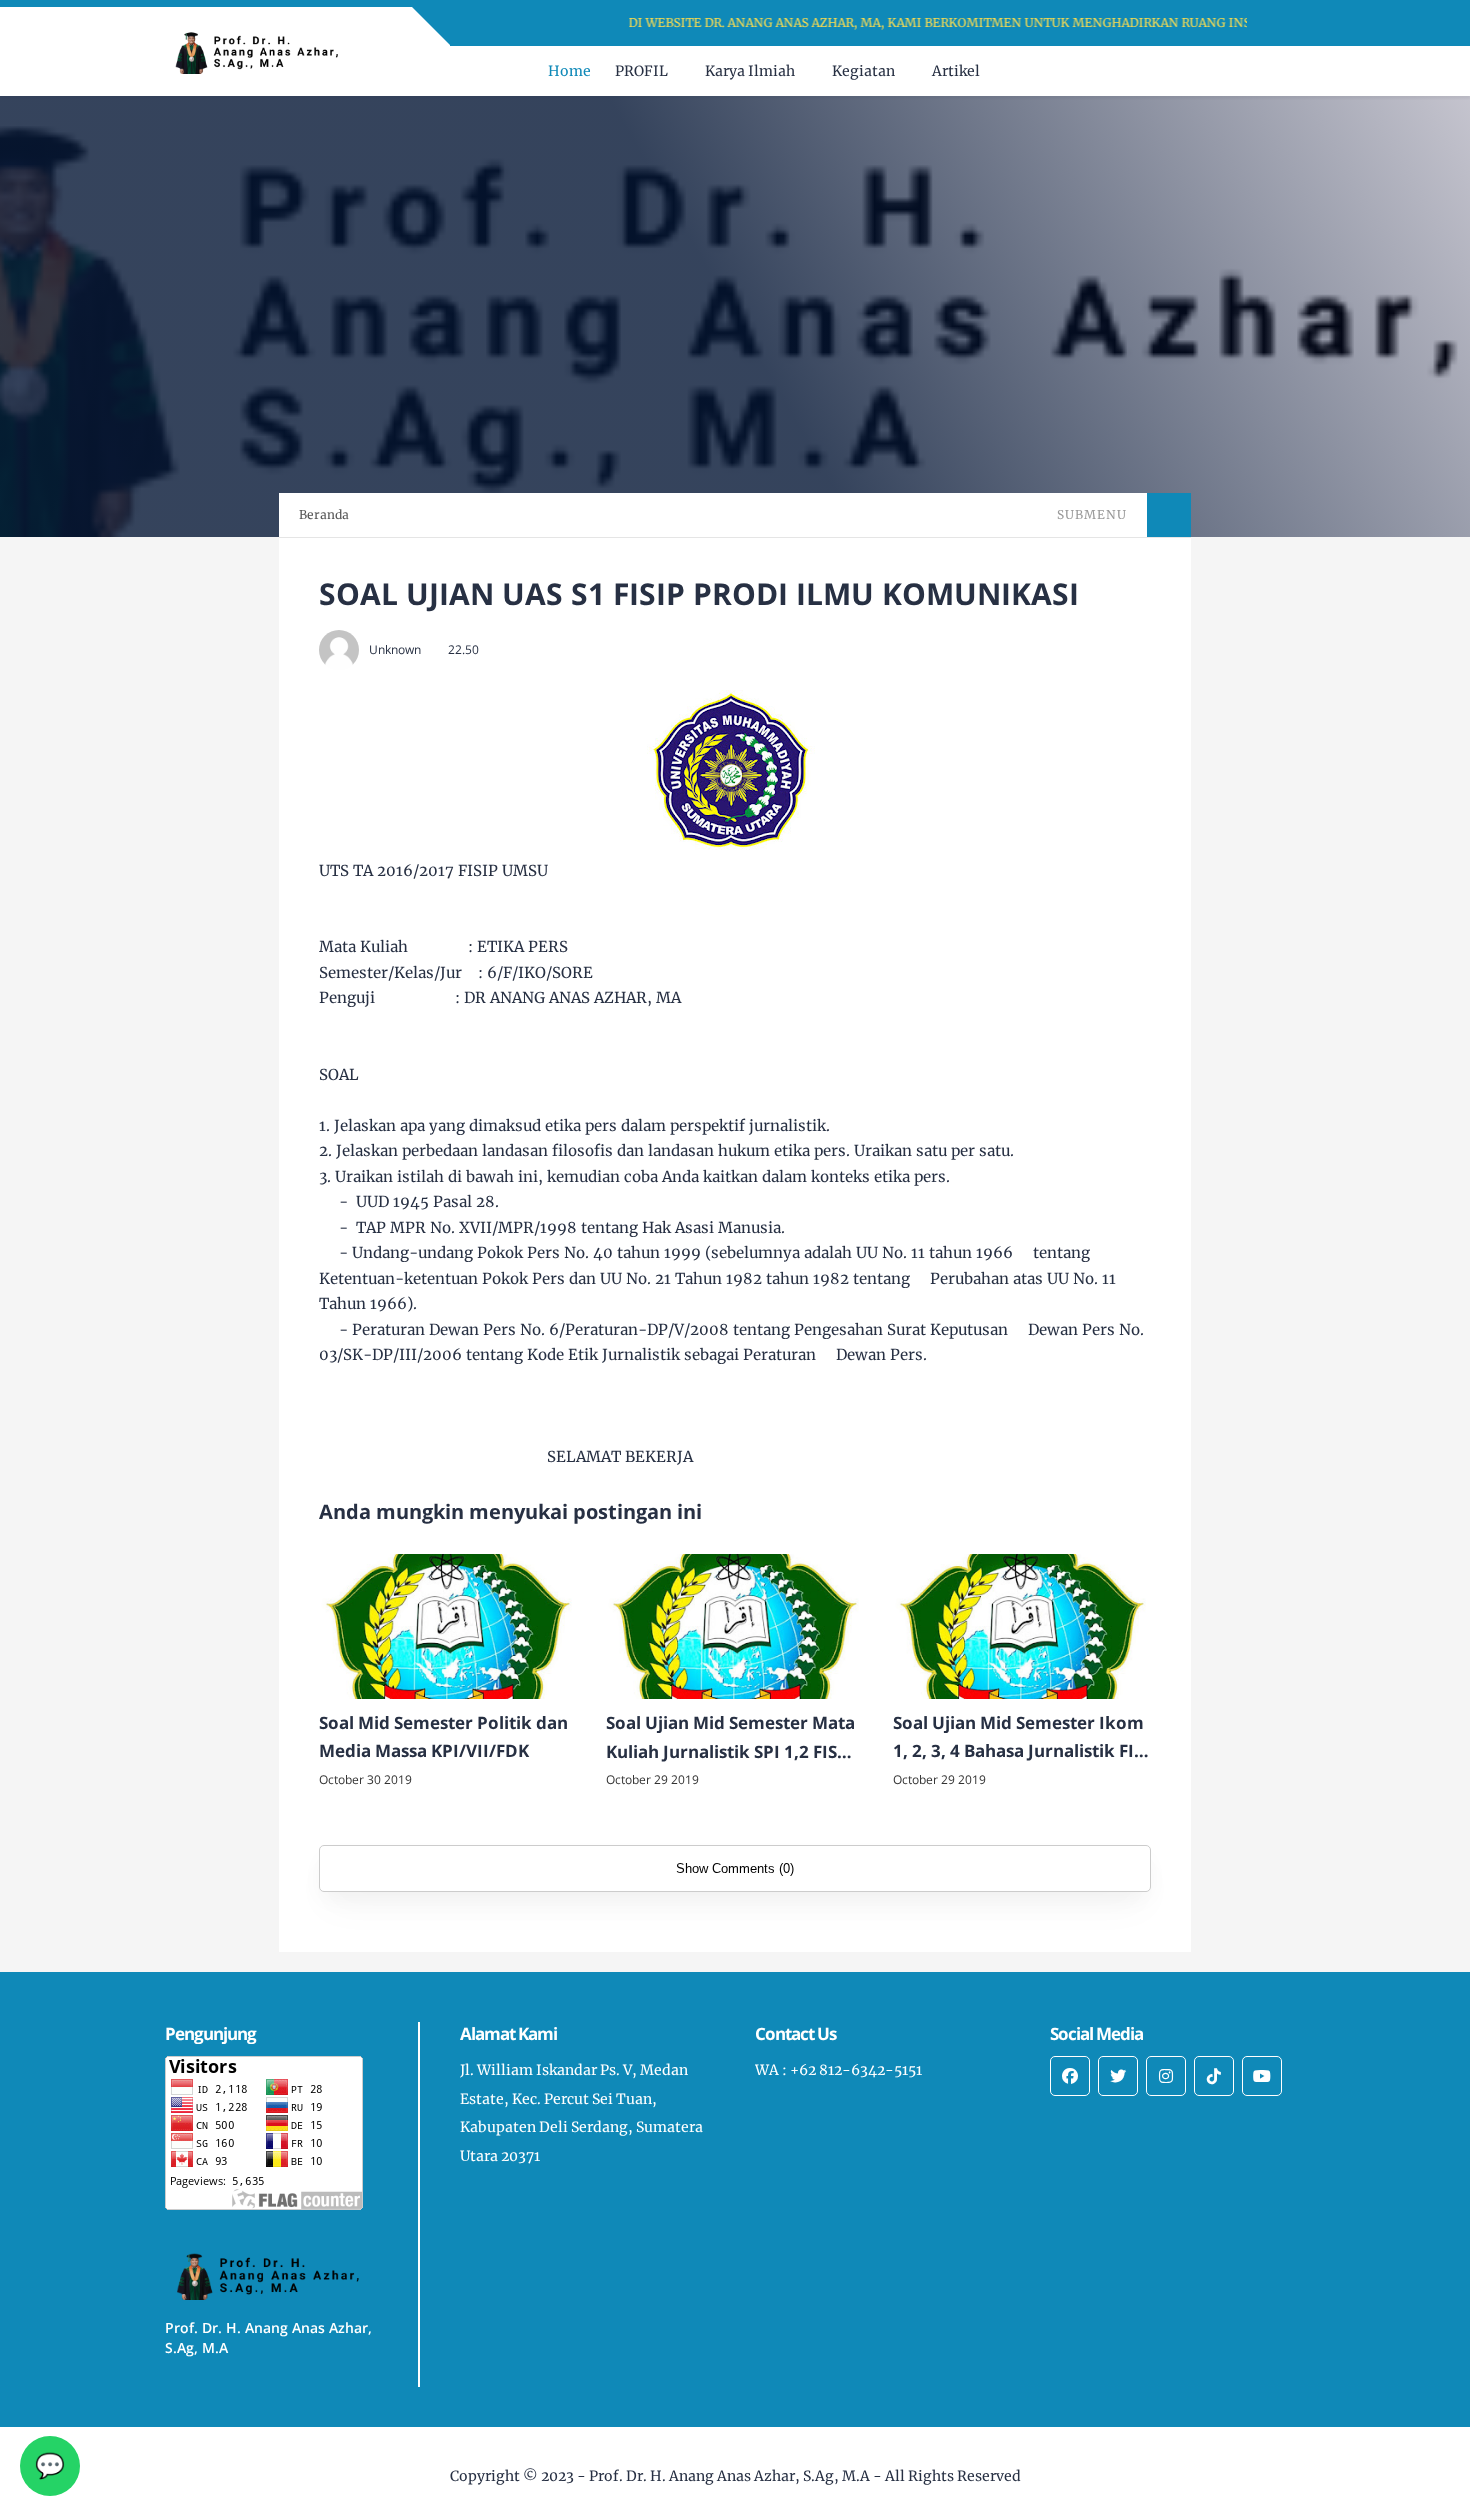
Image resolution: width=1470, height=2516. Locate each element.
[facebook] (1070, 2076)
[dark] (1288, 71)
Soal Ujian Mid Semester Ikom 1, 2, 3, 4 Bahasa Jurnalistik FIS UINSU (1018, 1739)
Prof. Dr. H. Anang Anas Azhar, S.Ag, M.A (729, 2476)
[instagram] (1166, 2076)
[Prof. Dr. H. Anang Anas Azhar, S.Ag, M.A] (264, 50)
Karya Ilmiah (750, 71)
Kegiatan (863, 71)
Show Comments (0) (735, 1868)
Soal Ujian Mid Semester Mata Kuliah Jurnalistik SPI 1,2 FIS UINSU (730, 1739)
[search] (1254, 71)
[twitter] (1118, 2076)
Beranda (324, 514)
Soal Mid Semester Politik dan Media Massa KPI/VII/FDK (443, 1737)
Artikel (956, 71)
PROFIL (641, 71)
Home (569, 71)
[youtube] (1262, 2076)
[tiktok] (1214, 2076)
